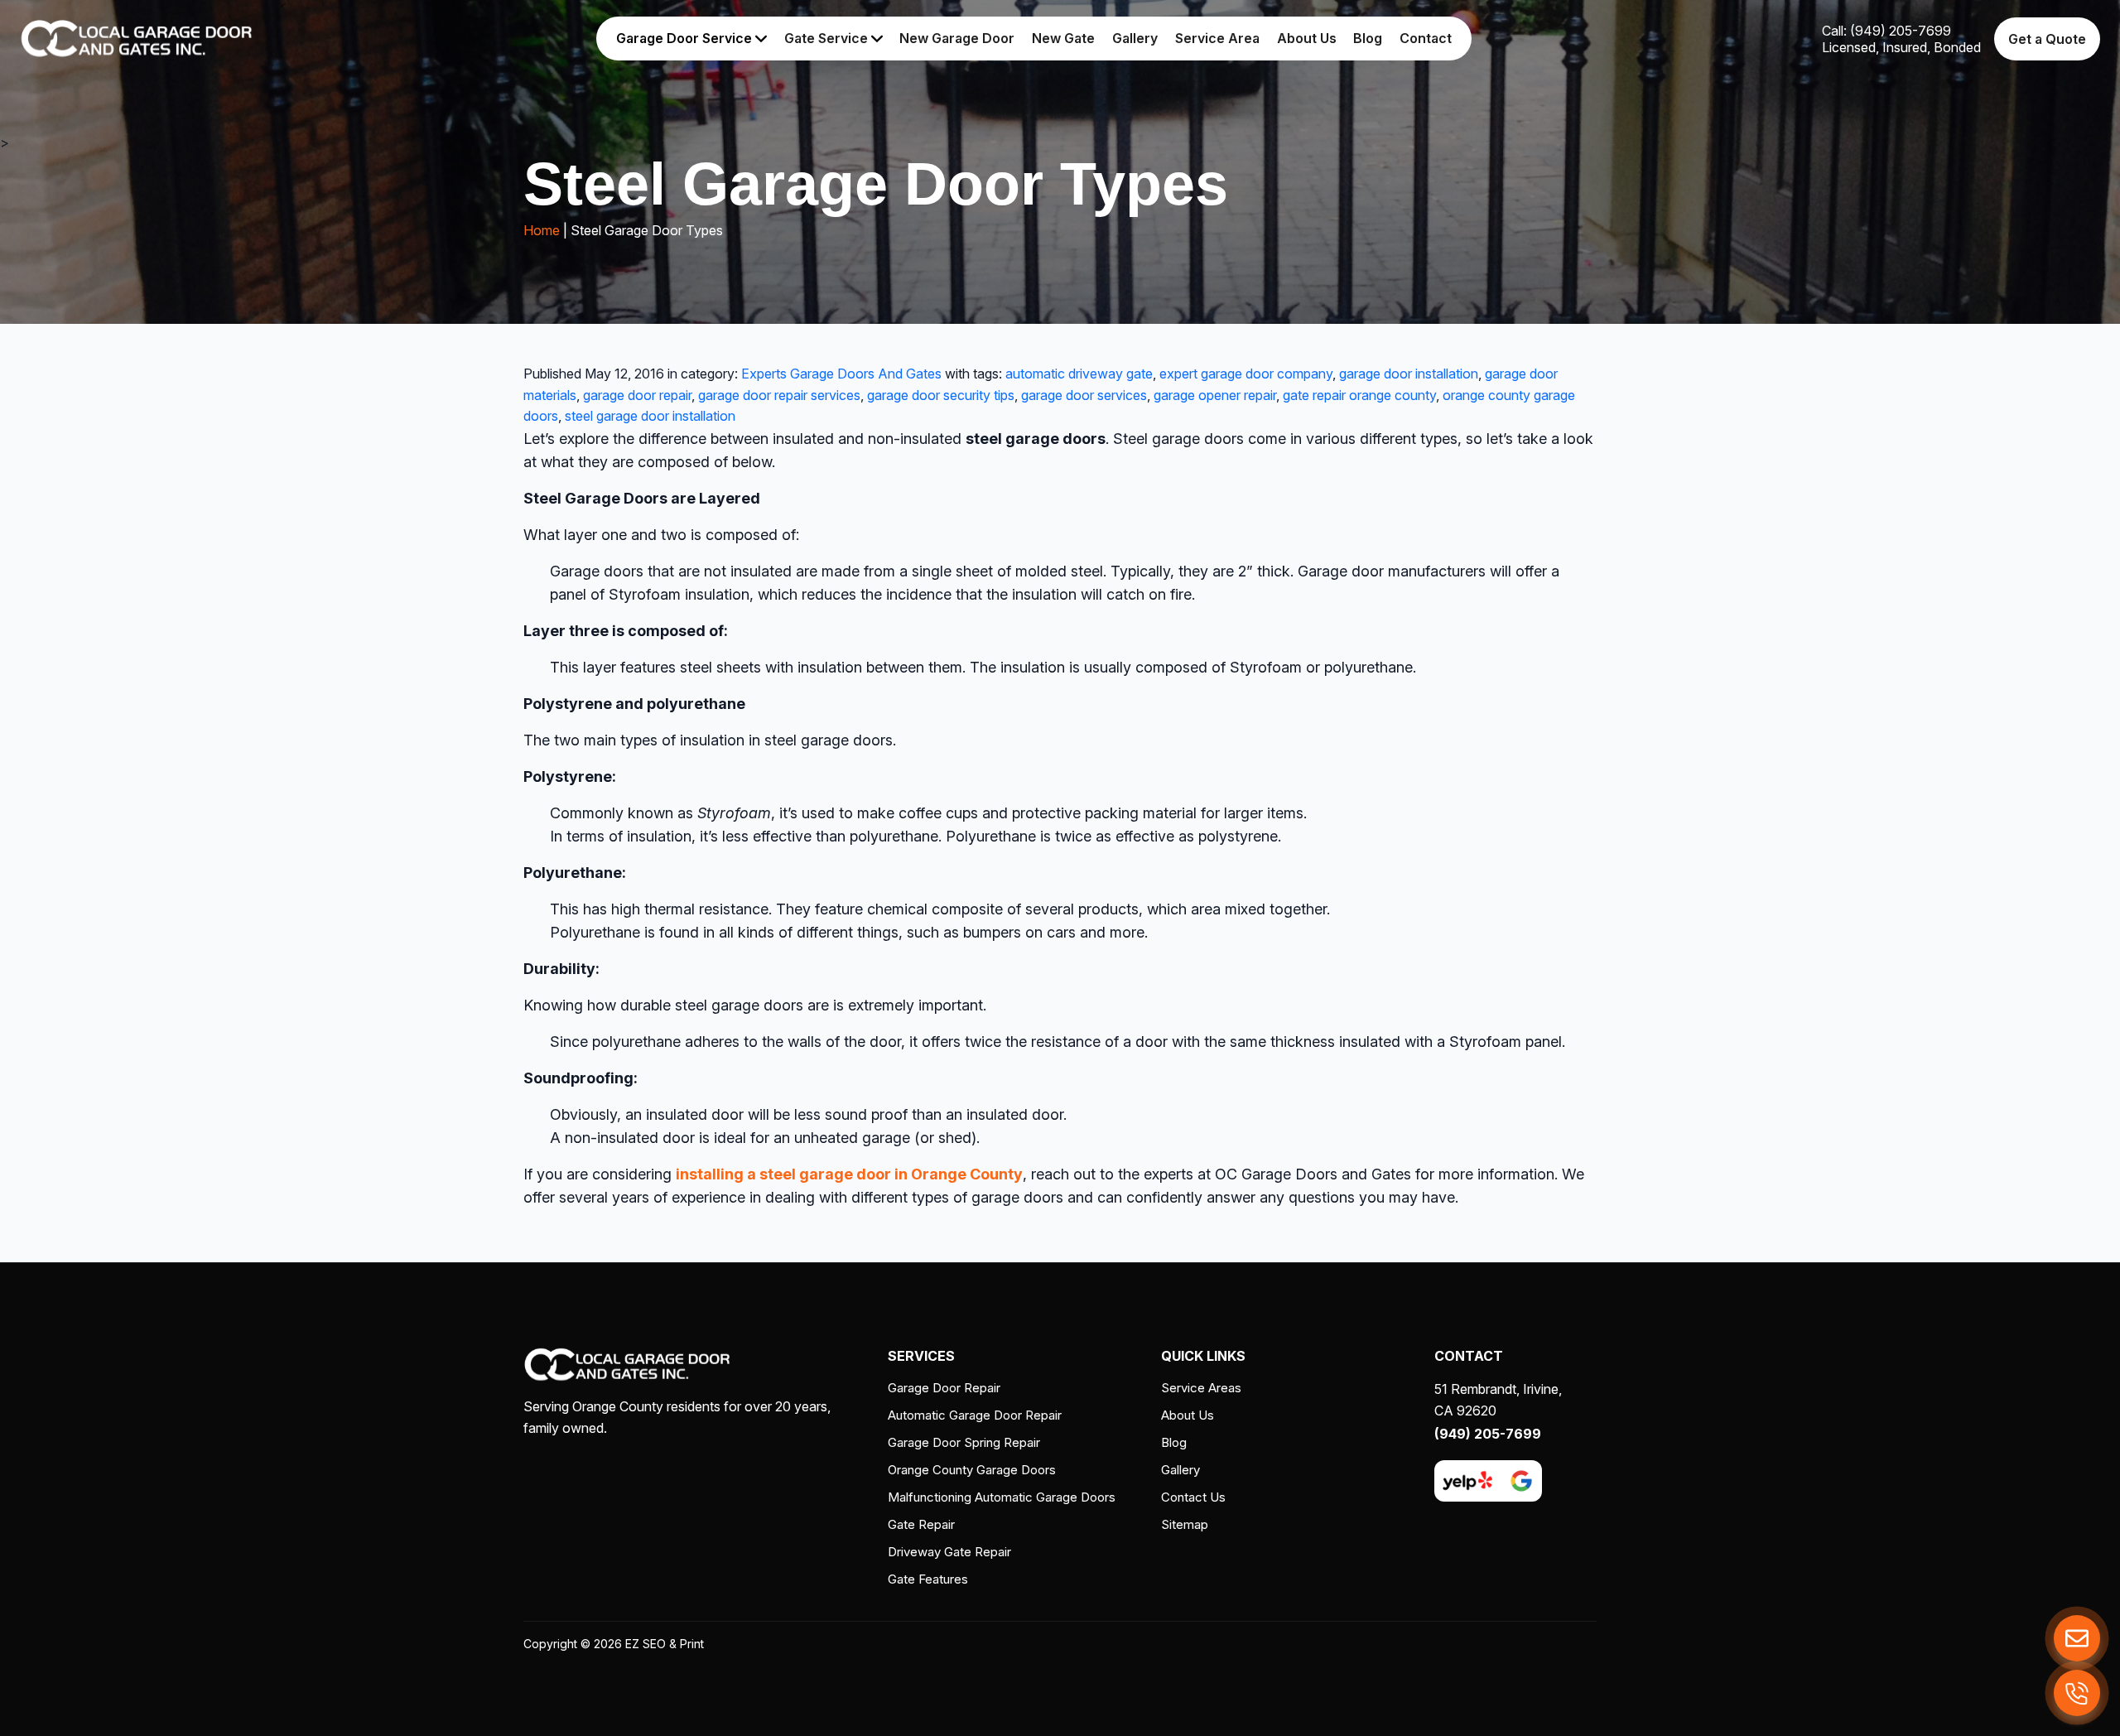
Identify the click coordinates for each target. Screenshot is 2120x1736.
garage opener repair (1215, 395)
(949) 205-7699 (1488, 1434)
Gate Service (828, 38)
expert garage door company (1246, 374)
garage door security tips (941, 395)
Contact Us (1193, 1497)
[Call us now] (2077, 1693)
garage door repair (637, 395)
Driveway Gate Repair (949, 1552)
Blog (1368, 38)
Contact (1426, 38)
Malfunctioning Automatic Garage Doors (1002, 1497)
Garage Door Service (686, 38)
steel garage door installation (650, 416)
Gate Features (928, 1579)
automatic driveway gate (1079, 374)
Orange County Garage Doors (972, 1470)
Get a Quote (2047, 39)
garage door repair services (779, 395)
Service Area (1217, 38)
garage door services (1084, 395)
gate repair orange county (1359, 395)
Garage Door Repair (944, 1388)
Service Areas (1201, 1388)
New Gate (1063, 38)
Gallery (1135, 38)
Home (542, 230)
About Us (1307, 38)
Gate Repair (921, 1524)
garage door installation (1409, 374)
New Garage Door (957, 38)
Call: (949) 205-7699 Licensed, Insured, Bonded (1901, 39)
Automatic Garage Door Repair (975, 1415)
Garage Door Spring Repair (964, 1442)
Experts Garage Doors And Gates (841, 374)
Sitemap (1185, 1524)
